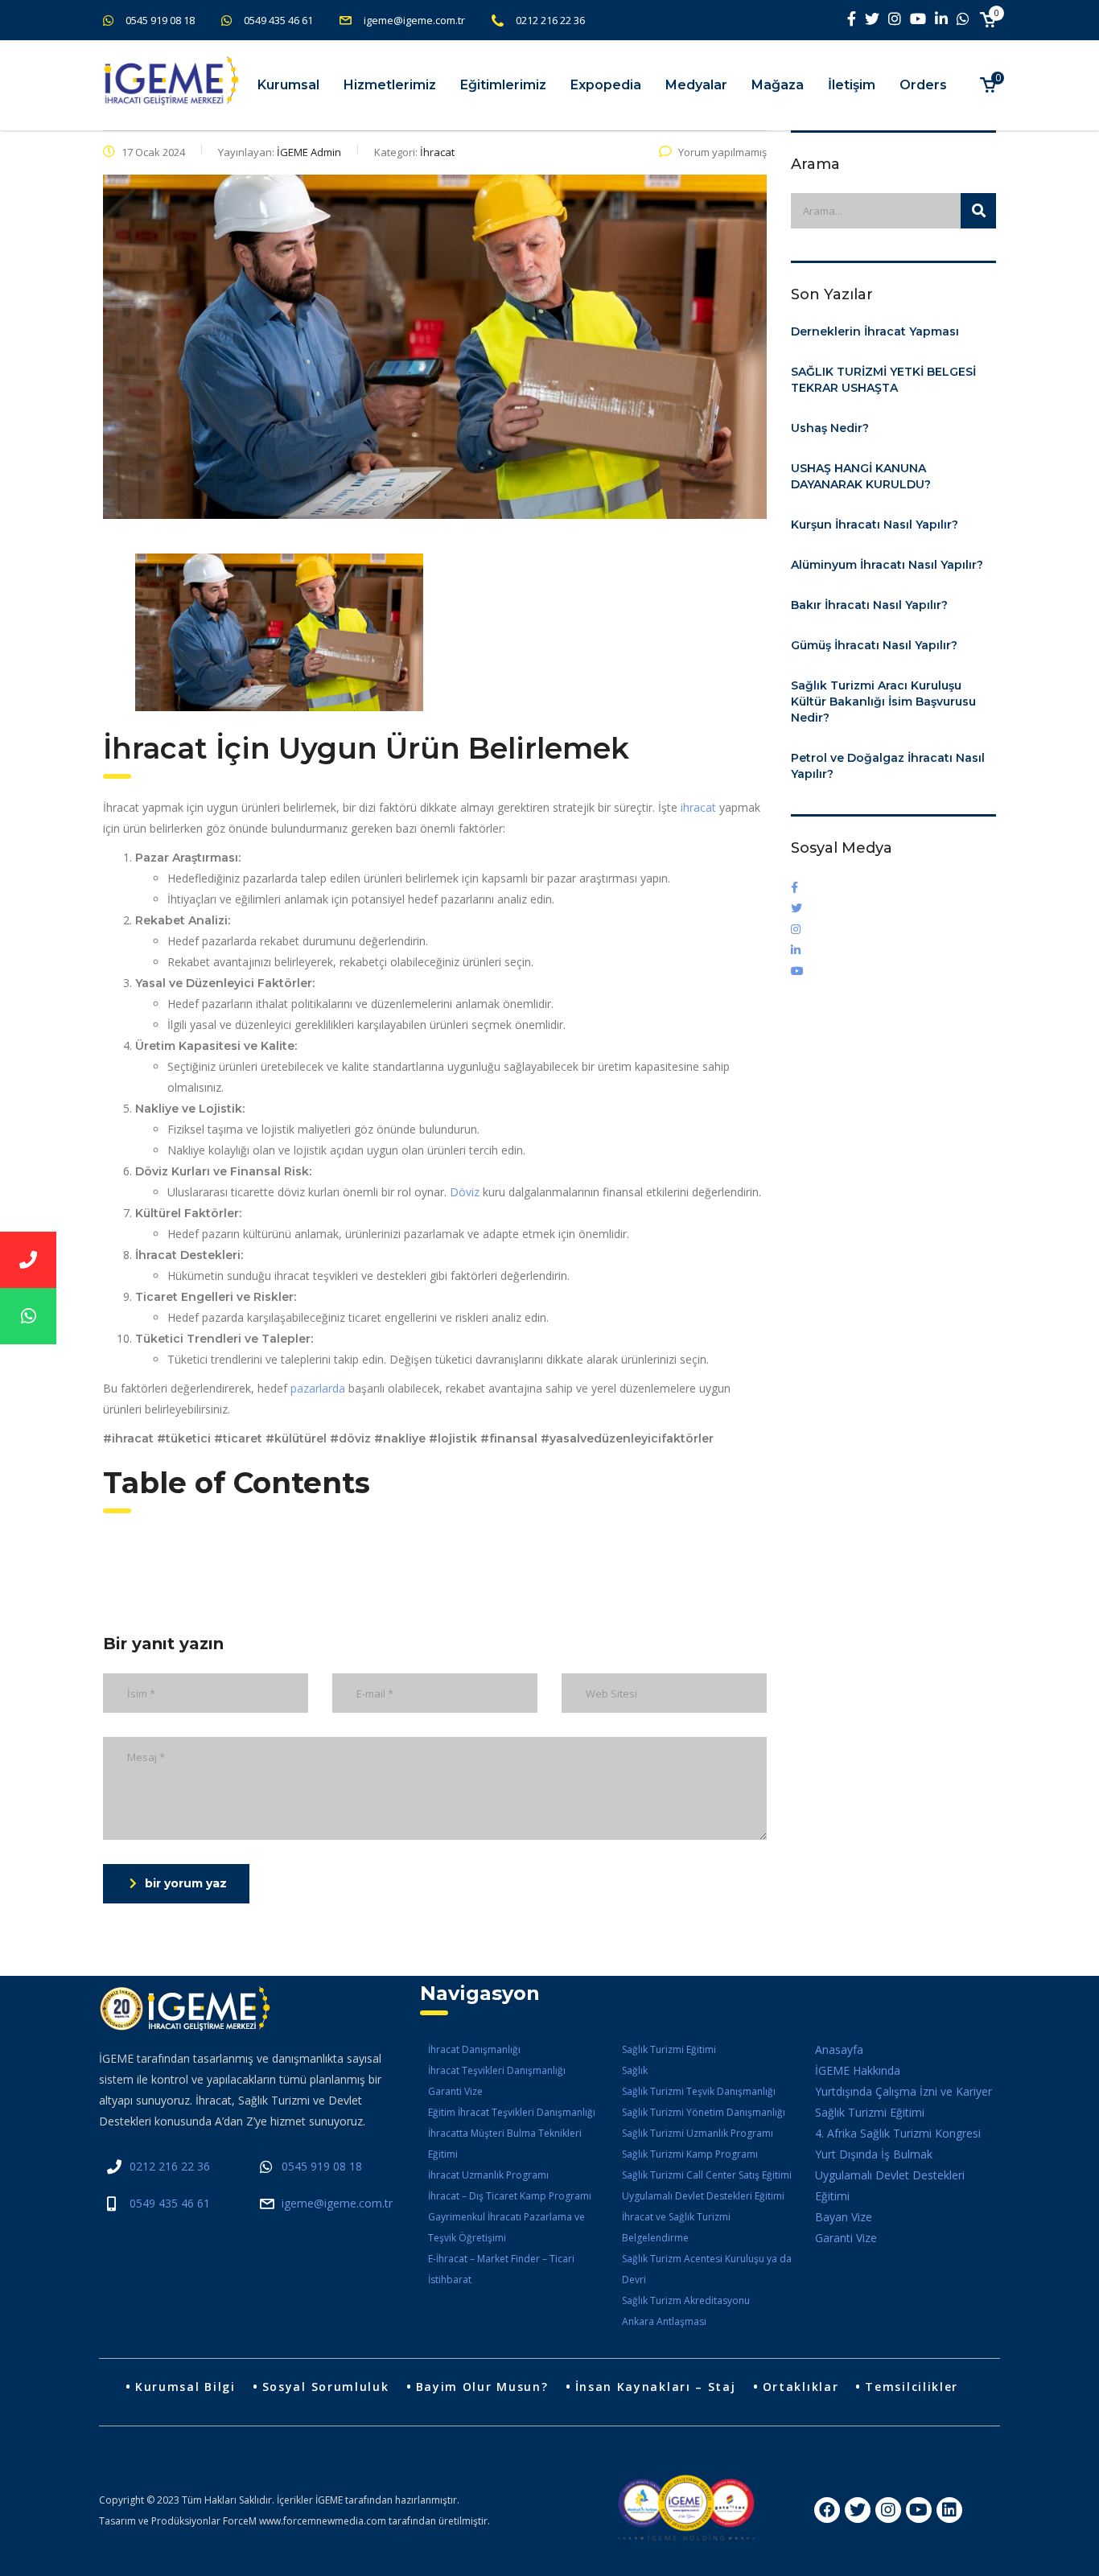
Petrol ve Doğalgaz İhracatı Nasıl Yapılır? (888, 766)
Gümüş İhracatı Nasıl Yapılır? (874, 645)
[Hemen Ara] (28, 1260)
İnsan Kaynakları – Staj (656, 2387)
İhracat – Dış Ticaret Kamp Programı (510, 2196)
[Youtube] (919, 2510)
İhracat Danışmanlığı (474, 2049)
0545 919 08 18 (160, 20)
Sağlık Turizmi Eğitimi (669, 2049)
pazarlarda (319, 1388)
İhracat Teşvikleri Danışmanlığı (497, 2070)
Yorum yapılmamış (722, 152)
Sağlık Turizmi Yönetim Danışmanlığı (704, 2112)
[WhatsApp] (28, 1316)
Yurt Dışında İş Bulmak (874, 2154)
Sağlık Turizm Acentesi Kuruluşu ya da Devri (707, 2269)
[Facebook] (827, 2510)
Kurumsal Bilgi (185, 2387)
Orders (923, 85)
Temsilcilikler (912, 2387)
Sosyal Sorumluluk (326, 2387)
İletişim (852, 85)
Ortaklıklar (801, 2387)
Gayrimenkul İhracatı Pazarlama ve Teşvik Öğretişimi (506, 2227)
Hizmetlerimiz (390, 85)
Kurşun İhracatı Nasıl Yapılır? (875, 525)
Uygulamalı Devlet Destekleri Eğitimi (703, 2196)
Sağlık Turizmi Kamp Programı (690, 2154)
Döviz (466, 1192)
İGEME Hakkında (858, 2070)
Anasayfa (839, 2049)
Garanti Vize (455, 2091)
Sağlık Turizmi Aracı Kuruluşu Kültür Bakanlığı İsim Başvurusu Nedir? (883, 702)
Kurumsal (288, 85)
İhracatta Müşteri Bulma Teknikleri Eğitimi (505, 2144)
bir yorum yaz (186, 1883)
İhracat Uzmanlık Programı (488, 2175)
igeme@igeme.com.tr (414, 20)
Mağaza (778, 85)
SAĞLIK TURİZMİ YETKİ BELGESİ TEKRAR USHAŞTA (883, 380)
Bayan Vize (844, 2217)
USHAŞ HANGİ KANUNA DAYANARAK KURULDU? (861, 476)
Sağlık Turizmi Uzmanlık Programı (698, 2133)
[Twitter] (858, 2510)
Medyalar (696, 85)
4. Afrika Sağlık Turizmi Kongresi (898, 2133)
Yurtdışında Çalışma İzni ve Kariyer (903, 2091)
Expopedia (606, 85)
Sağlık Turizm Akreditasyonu (686, 2300)
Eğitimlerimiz (503, 85)
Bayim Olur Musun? (482, 2387)
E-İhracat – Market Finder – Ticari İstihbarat (501, 2269)
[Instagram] (888, 2510)
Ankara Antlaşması (664, 2321)
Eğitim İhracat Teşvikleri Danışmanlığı (512, 2112)
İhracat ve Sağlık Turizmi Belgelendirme (676, 2227)
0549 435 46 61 (278, 20)
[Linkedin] (949, 2510)
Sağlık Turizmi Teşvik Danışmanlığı (699, 2091)
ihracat (698, 807)
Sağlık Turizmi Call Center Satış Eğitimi (707, 2175)
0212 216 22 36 (550, 20)
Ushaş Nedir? (830, 428)
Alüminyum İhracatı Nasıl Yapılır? (887, 565)
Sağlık (635, 2070)
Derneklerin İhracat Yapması (875, 331)
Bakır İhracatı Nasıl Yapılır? (869, 605)
